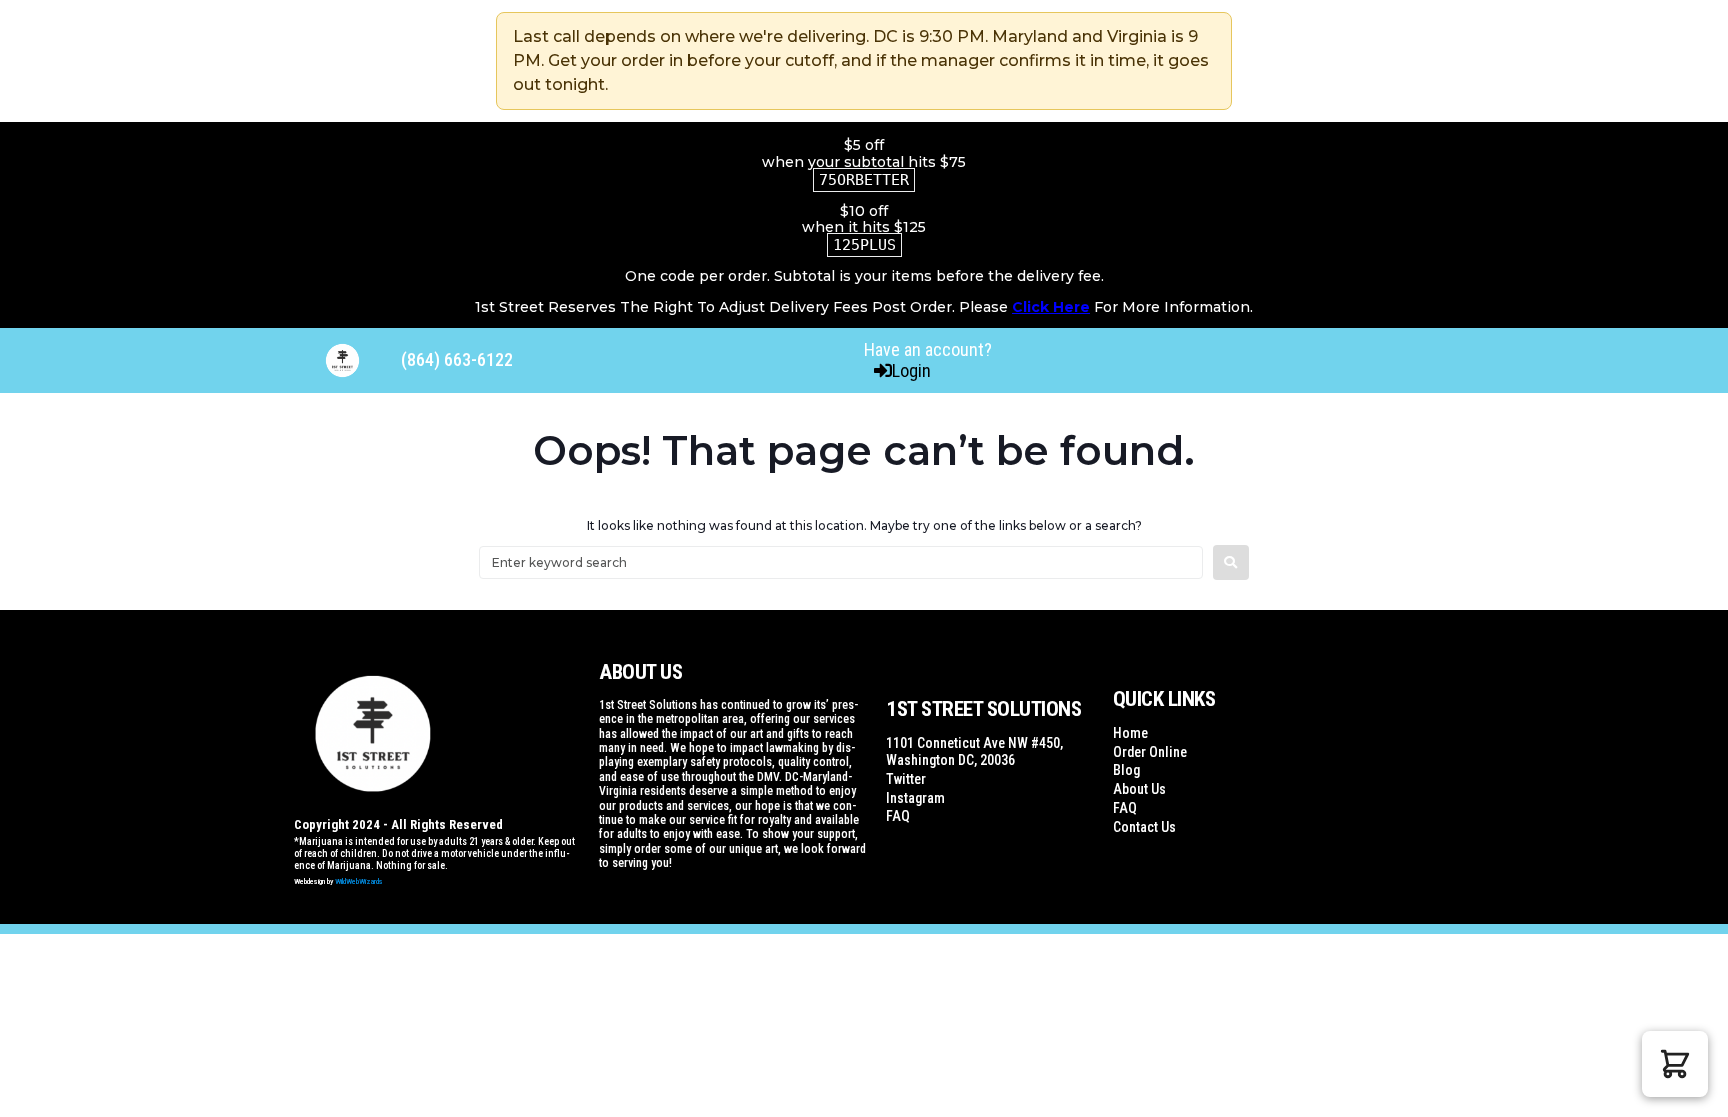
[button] (1675, 1064)
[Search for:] (841, 562)
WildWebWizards (359, 881)
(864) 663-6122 (457, 359)
